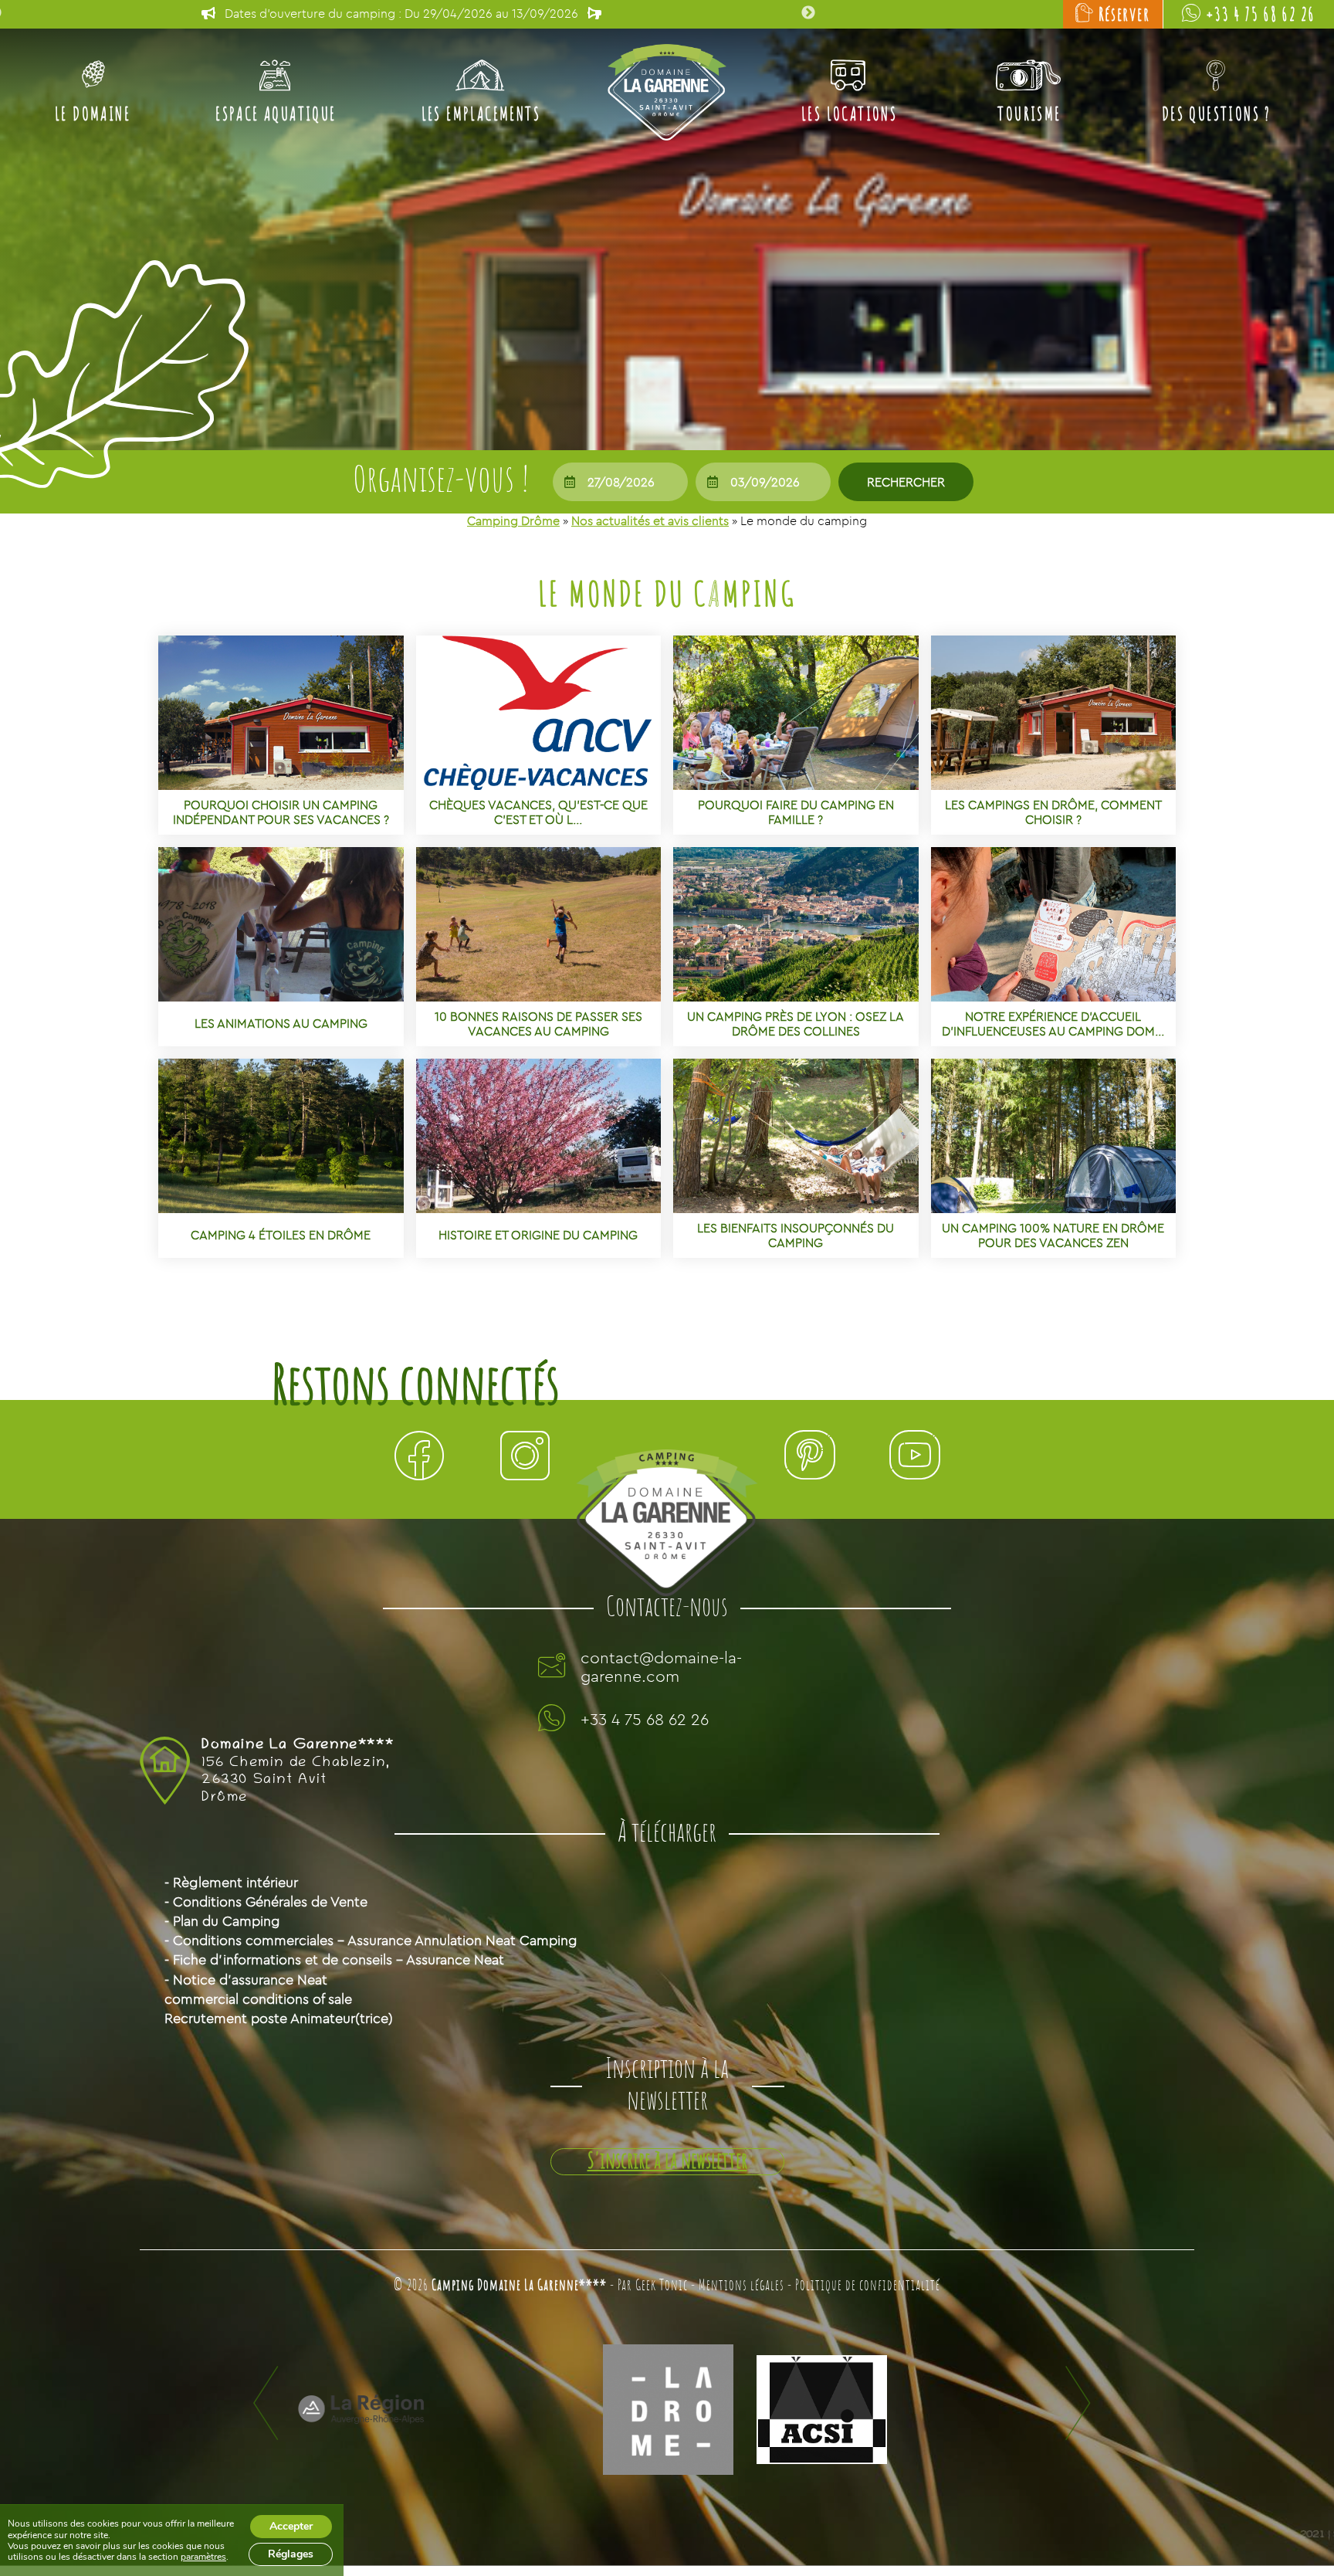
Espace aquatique (276, 115)
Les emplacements (481, 115)
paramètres (203, 2557)
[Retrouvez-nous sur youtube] (915, 1459)
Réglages (291, 2554)
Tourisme (1029, 115)
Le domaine (93, 115)
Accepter (291, 2526)
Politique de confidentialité (868, 2286)
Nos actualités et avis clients (650, 520)
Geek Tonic (662, 2286)
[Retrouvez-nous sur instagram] (525, 1459)
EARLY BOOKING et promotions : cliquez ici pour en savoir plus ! (402, 13)
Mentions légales (741, 2286)
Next (808, 13)
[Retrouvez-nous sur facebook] (419, 1459)
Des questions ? (1217, 115)
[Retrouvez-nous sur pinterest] (809, 1459)
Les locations (849, 115)
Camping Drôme (513, 520)
